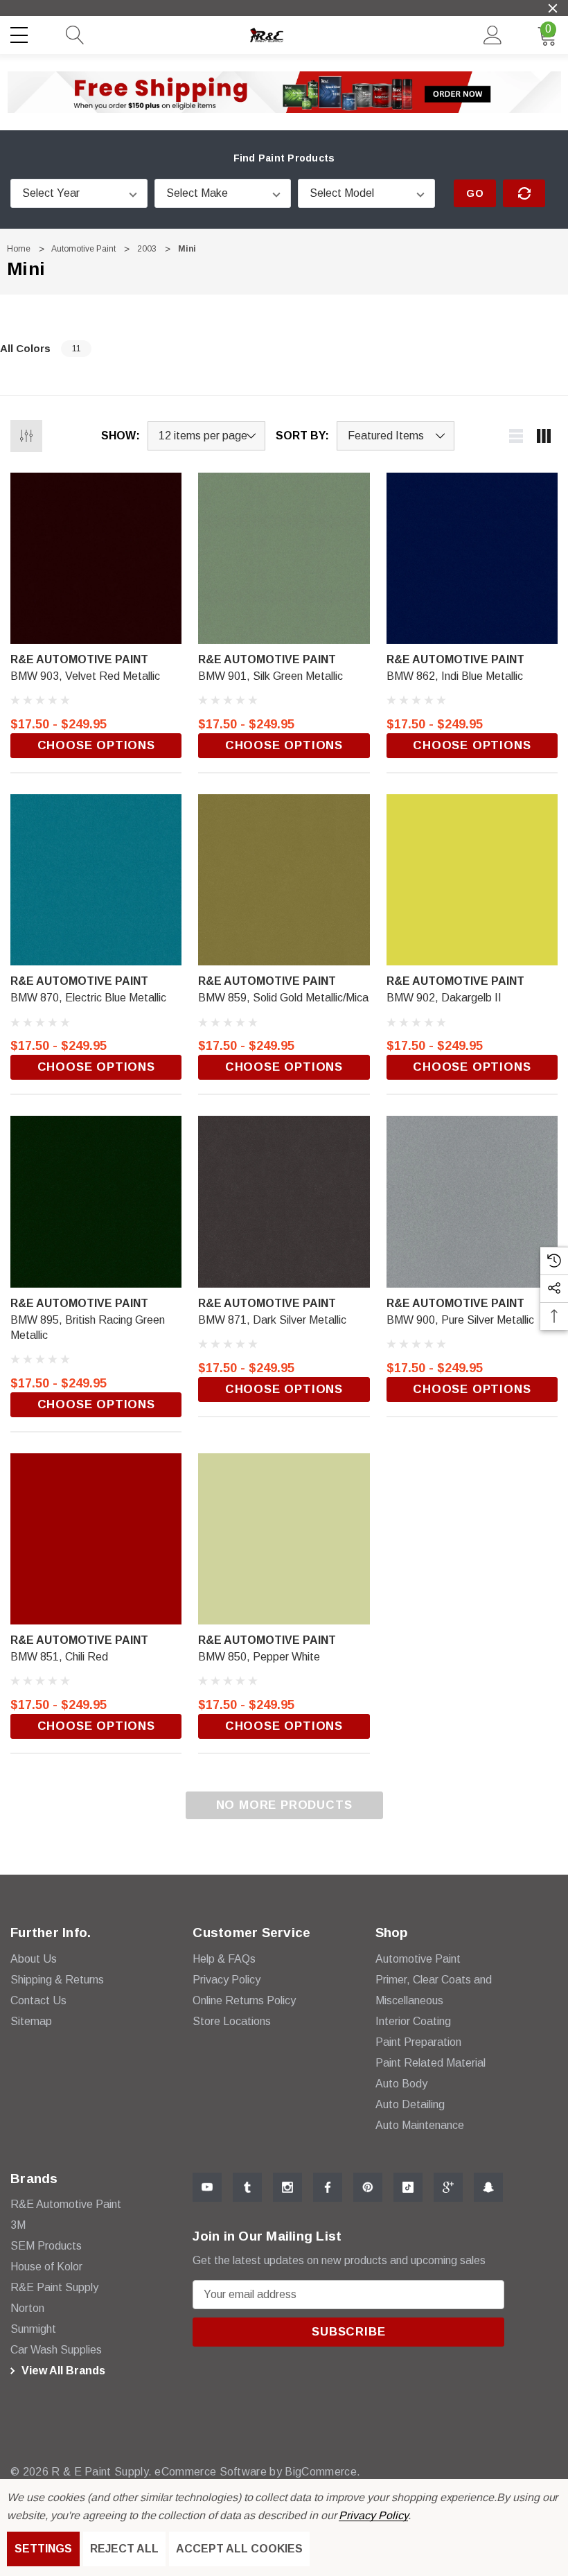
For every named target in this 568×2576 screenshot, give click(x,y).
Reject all (124, 2549)
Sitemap (31, 2021)
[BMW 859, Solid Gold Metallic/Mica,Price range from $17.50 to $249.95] (284, 880)
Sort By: (302, 436)
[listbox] (396, 436)
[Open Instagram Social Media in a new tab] (287, 2187)
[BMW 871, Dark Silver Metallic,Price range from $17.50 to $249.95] (284, 1201)
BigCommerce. (322, 2472)
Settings (43, 2549)
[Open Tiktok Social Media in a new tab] (408, 2187)
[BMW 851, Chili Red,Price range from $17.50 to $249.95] (96, 1539)
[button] (284, 92)
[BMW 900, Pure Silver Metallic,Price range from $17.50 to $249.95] (472, 1201)
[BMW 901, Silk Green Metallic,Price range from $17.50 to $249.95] (284, 558)
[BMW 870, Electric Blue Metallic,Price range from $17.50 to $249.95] (96, 880)
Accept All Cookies (239, 2549)
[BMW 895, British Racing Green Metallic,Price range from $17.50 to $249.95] (96, 1201)
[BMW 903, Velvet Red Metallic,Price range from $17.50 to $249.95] (96, 558)
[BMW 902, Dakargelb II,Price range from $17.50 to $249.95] (472, 880)
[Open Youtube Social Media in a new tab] (207, 2187)
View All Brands (62, 2371)
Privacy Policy (373, 2515)
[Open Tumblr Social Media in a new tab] (247, 2187)
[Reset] (524, 193)
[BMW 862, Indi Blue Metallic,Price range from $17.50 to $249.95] (472, 558)
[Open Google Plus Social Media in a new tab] (448, 2187)
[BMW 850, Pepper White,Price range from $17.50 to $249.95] (284, 1539)
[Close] (553, 8)
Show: (121, 436)
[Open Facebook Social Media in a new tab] (328, 2187)
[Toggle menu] (21, 33)
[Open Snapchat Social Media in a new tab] (488, 2187)
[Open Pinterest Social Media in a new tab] (368, 2187)
